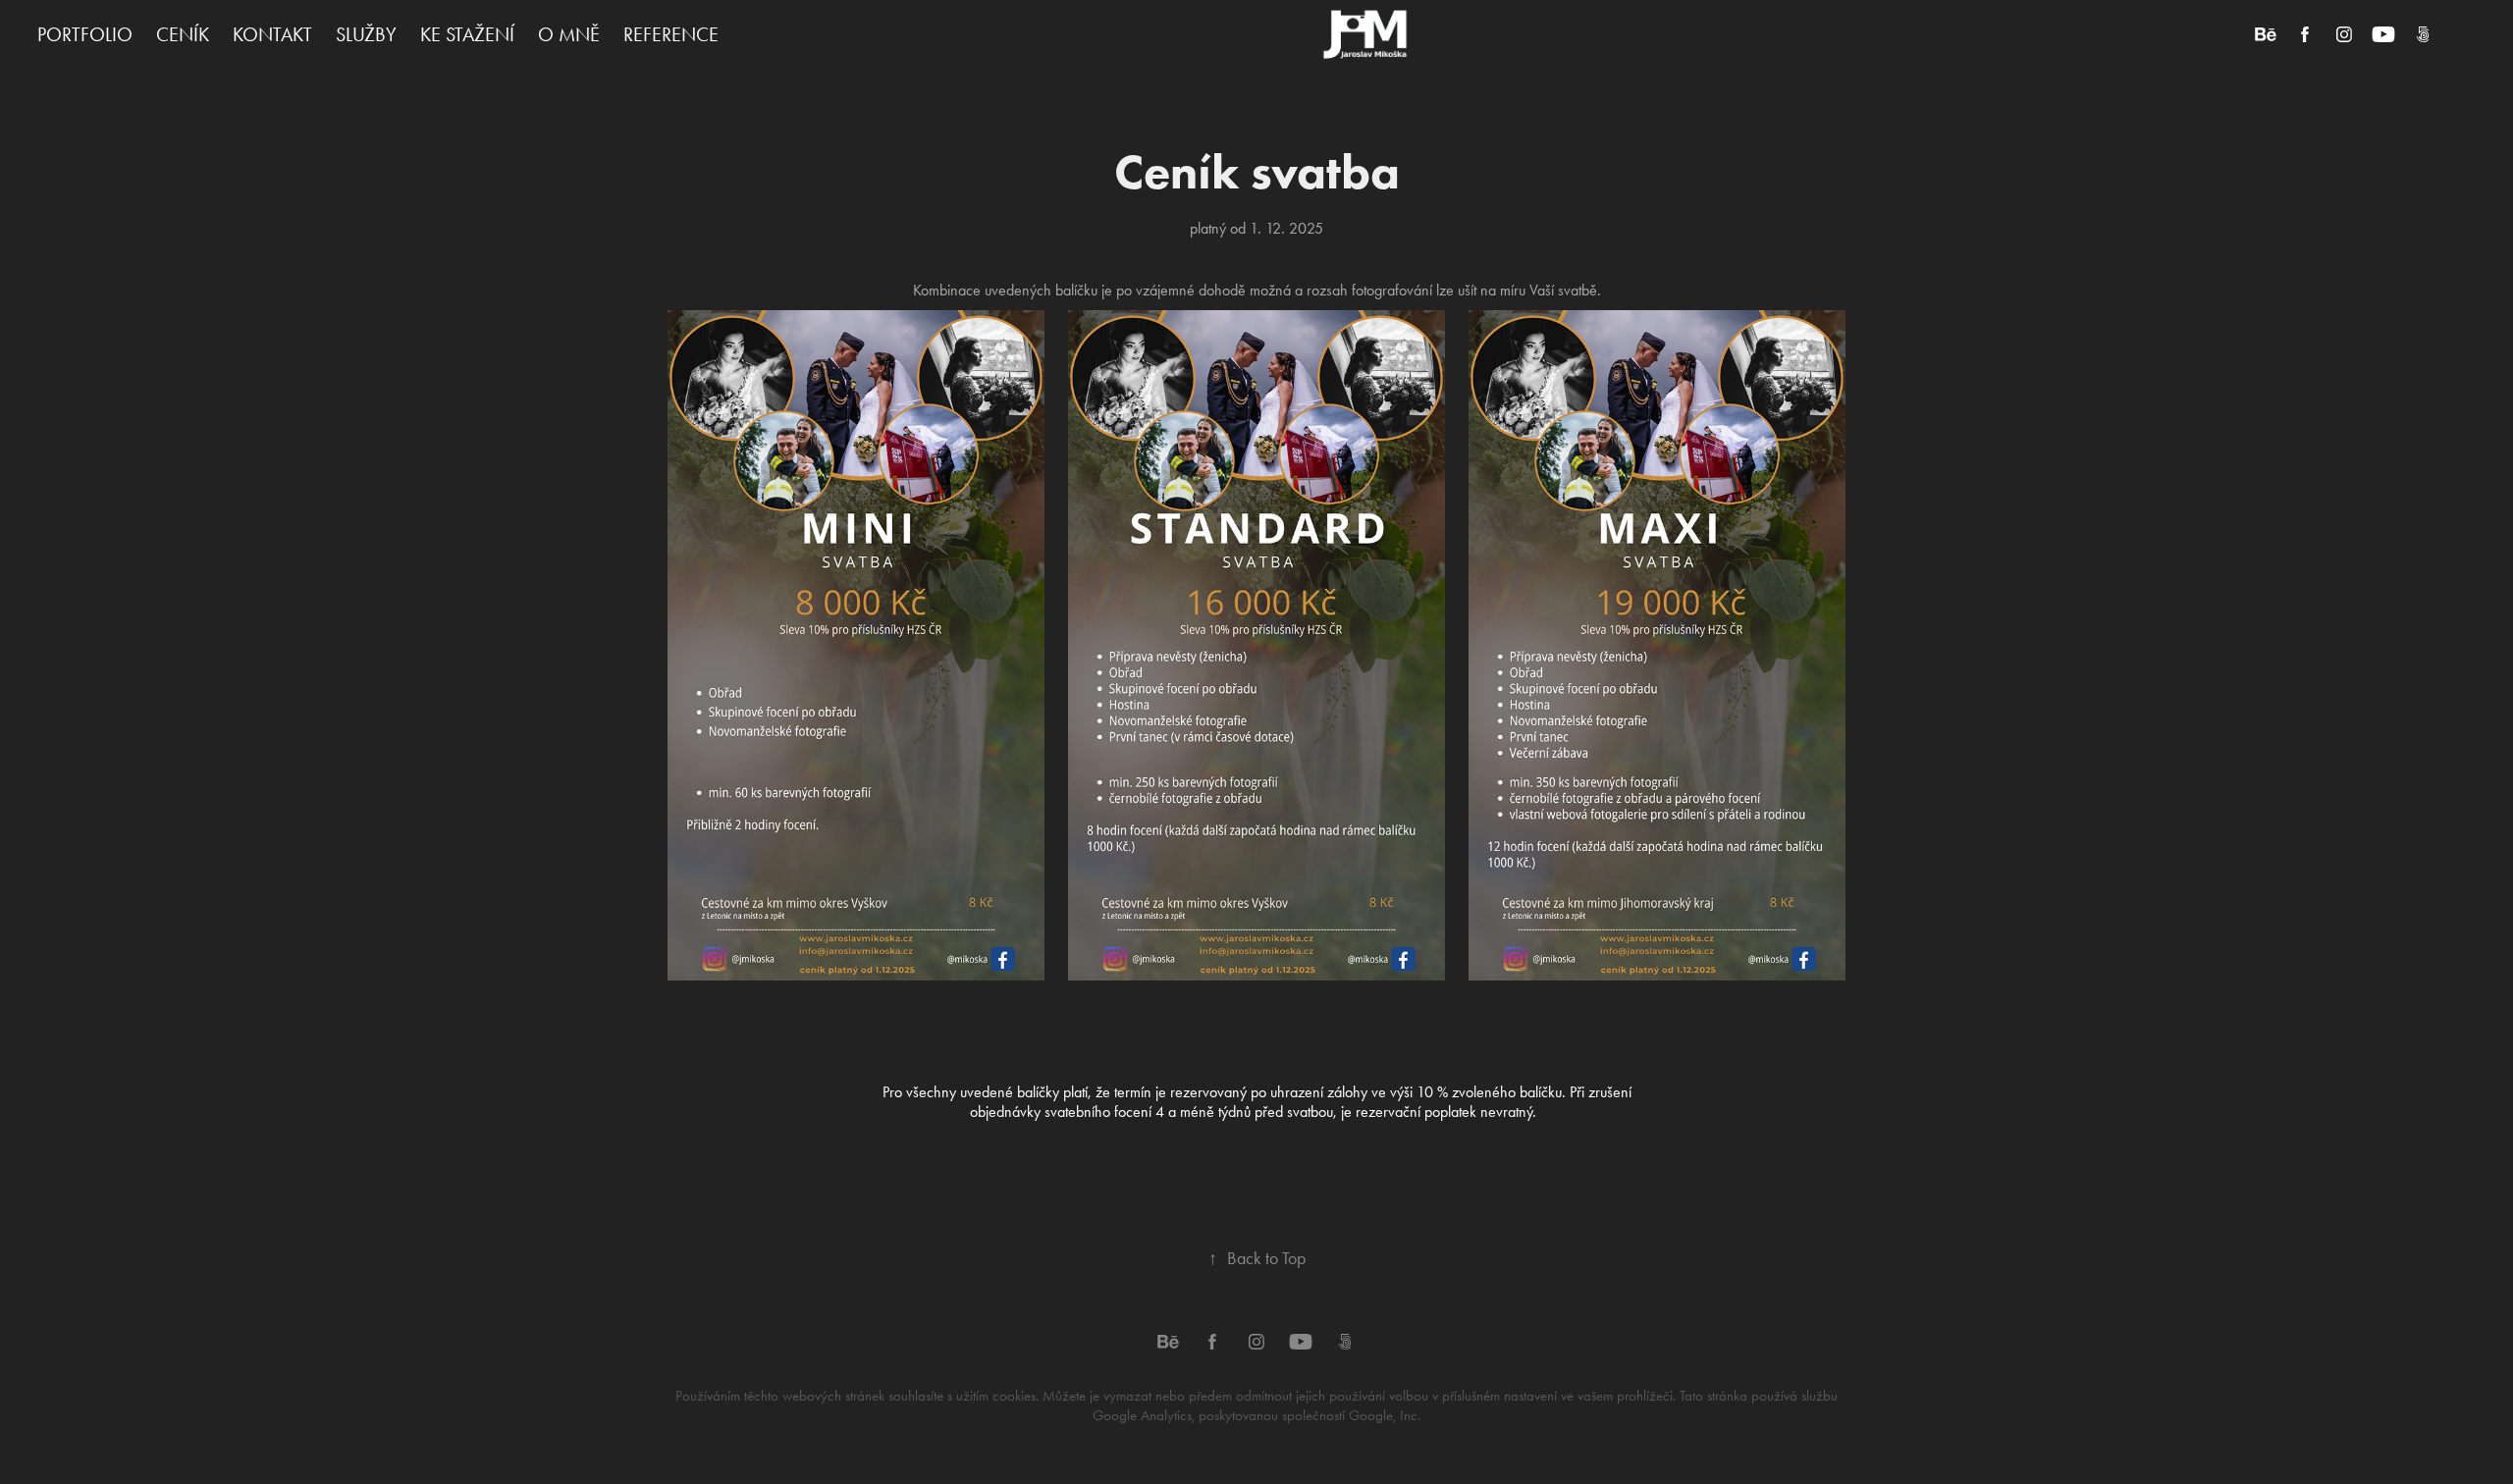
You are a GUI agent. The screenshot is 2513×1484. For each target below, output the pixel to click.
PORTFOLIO (85, 34)
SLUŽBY (366, 34)
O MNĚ (569, 34)
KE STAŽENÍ (467, 34)
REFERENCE (671, 34)
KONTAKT (272, 34)
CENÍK (183, 34)
